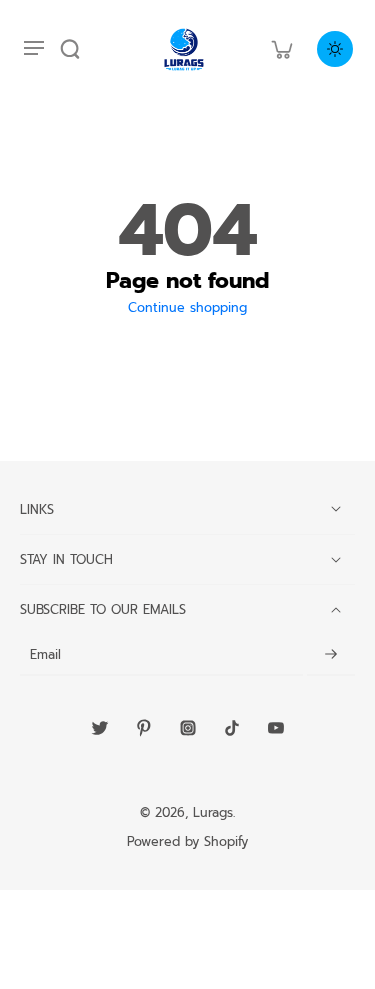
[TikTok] (232, 728)
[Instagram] (188, 728)
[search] (70, 49)
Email (45, 655)
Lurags (213, 812)
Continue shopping (187, 307)
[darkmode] (335, 49)
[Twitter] (100, 728)
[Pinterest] (144, 728)
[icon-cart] (281, 49)
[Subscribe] (331, 655)
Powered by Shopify (187, 841)
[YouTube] (276, 728)
